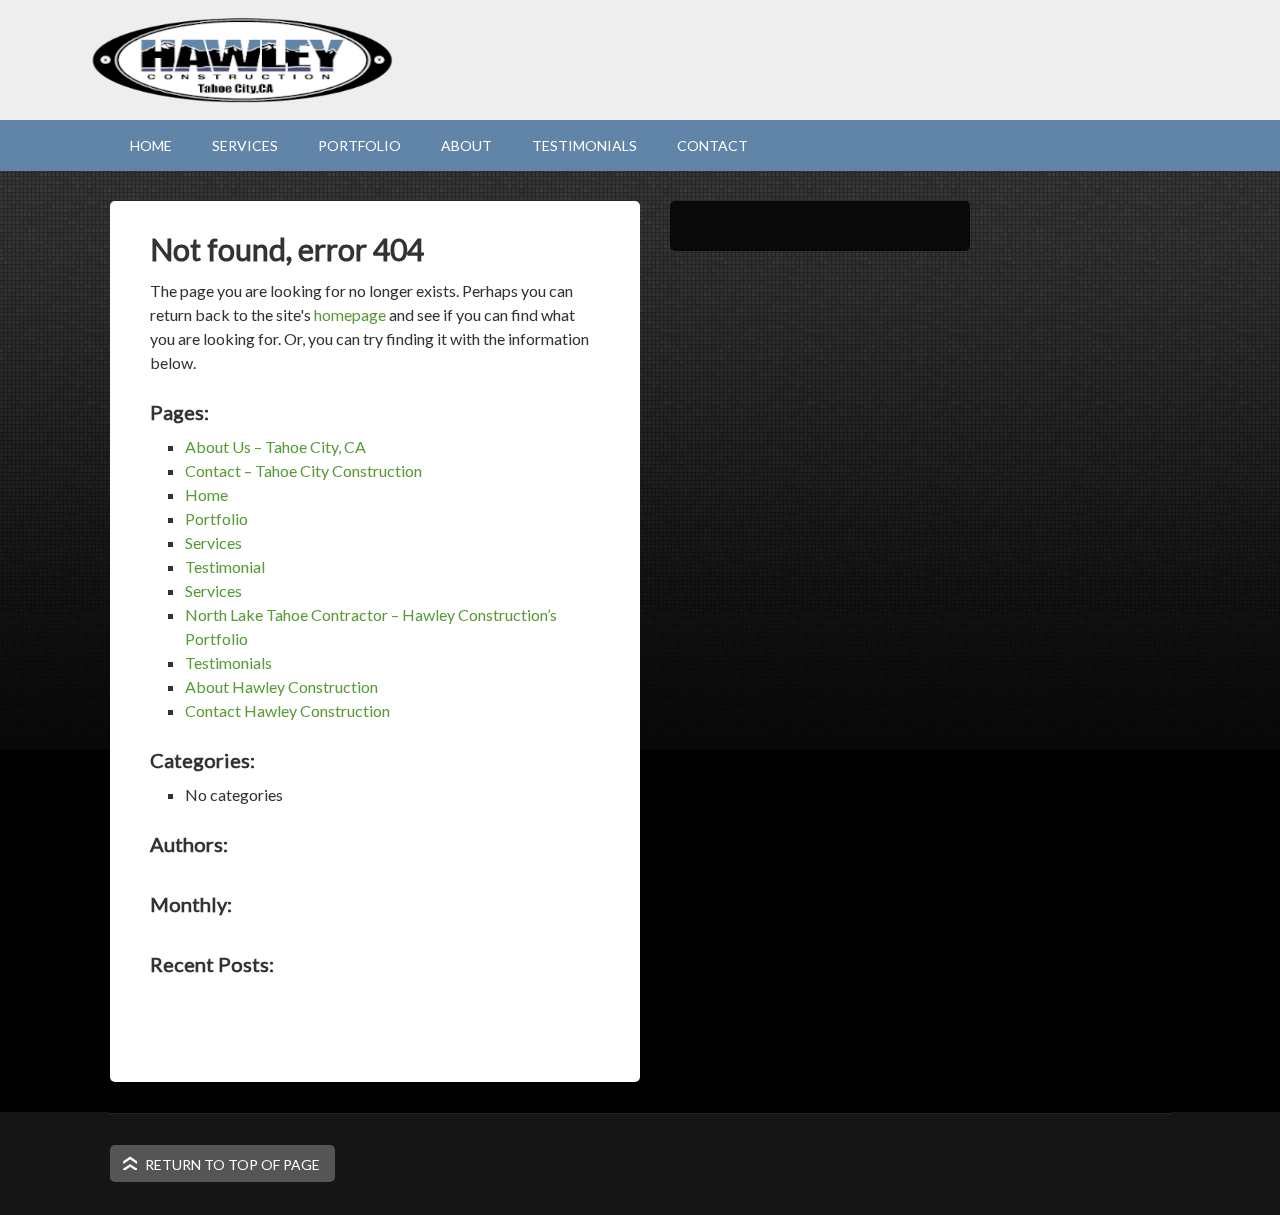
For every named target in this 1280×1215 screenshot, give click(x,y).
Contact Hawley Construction (287, 710)
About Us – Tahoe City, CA (275, 446)
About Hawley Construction (281, 686)
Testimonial (225, 566)
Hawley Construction (640, 95)
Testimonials (584, 145)
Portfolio (359, 145)
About (466, 145)
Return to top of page (232, 1164)
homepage (350, 314)
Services (245, 145)
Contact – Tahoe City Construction (303, 470)
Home (151, 145)
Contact (712, 145)
